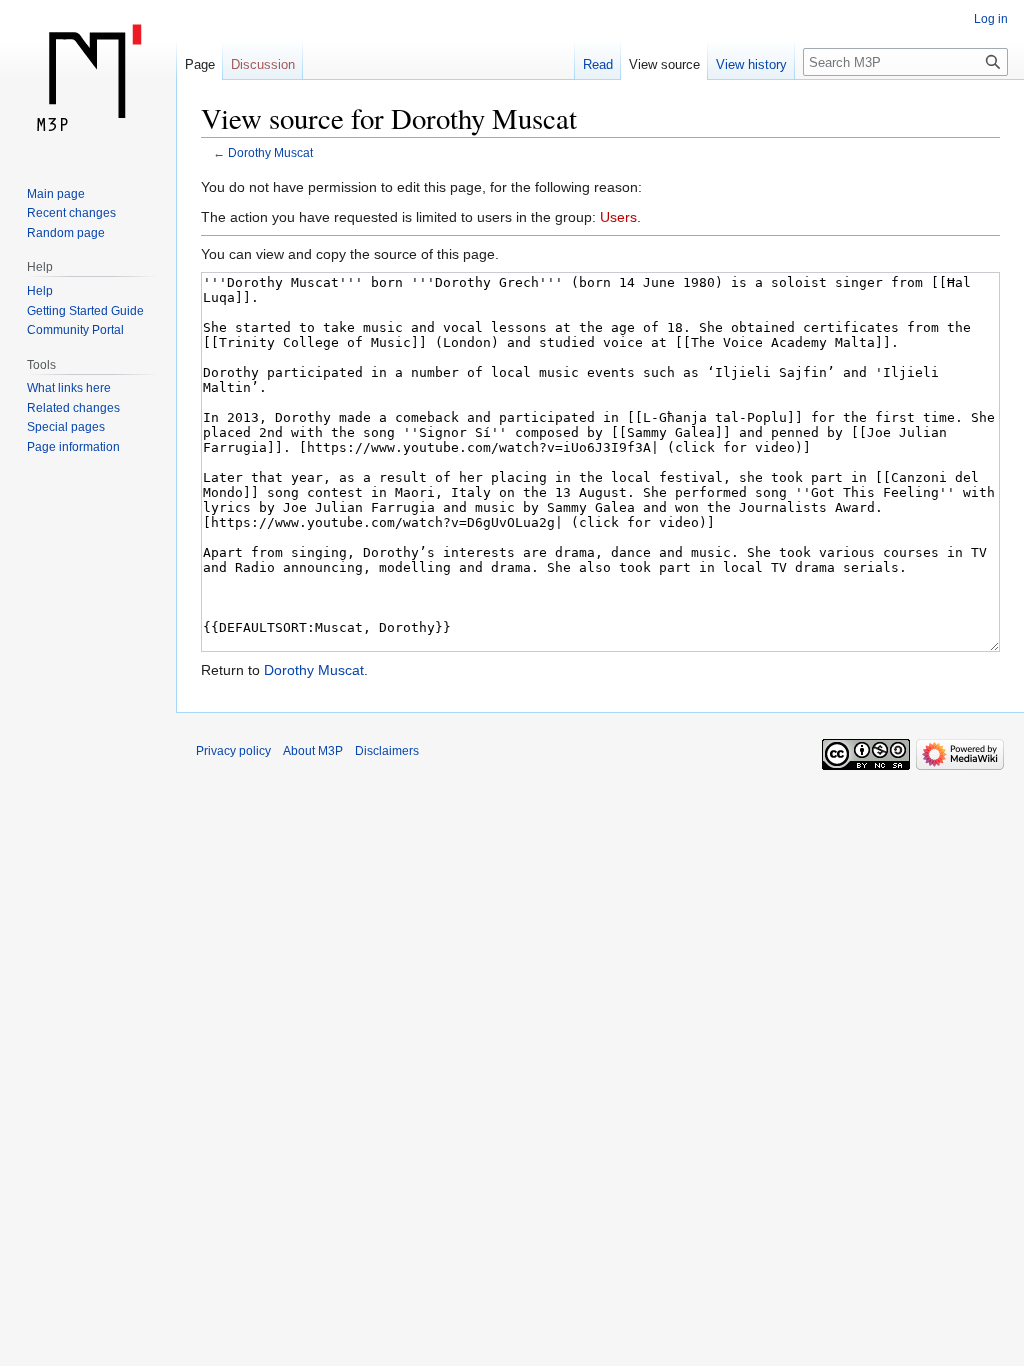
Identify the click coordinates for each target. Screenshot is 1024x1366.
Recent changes (71, 213)
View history (751, 64)
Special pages (66, 427)
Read (598, 64)
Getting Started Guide (85, 311)
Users (618, 217)
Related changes (73, 408)
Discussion (263, 64)
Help (40, 291)
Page (200, 64)
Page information (73, 447)
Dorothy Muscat (270, 152)
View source (664, 64)
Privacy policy (233, 751)
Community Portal (75, 330)
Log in (991, 19)
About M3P (313, 751)
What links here (69, 388)
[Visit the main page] (88, 80)
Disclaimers (387, 751)
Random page (66, 233)
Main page (56, 194)
